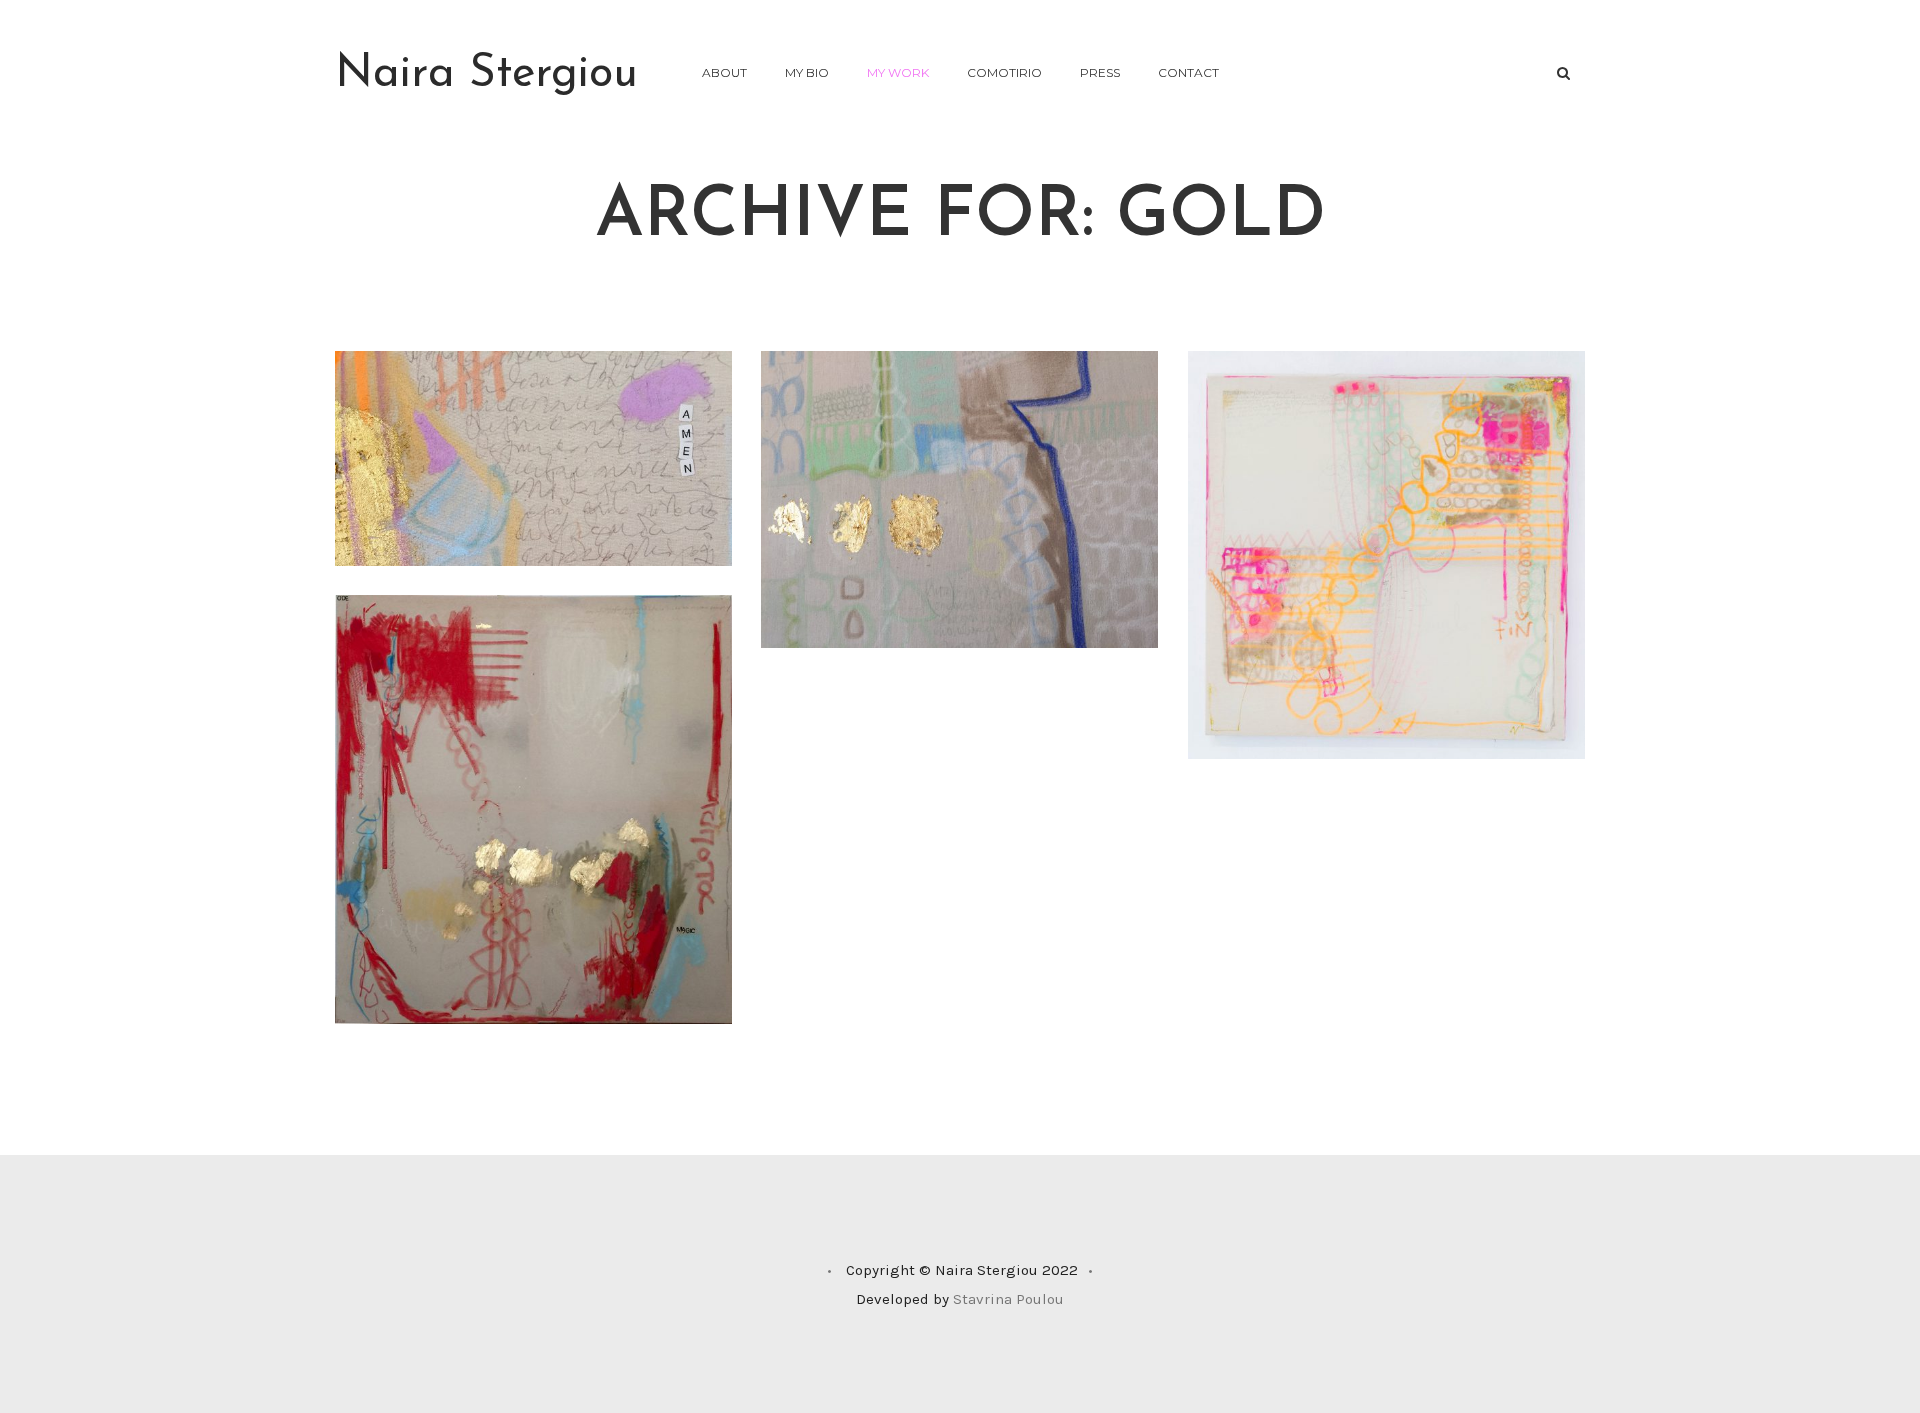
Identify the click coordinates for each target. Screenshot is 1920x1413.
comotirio (1004, 72)
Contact (1188, 72)
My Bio (807, 72)
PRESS (1100, 72)
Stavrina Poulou (1008, 1299)
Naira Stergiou (486, 74)
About (724, 72)
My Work (898, 72)
